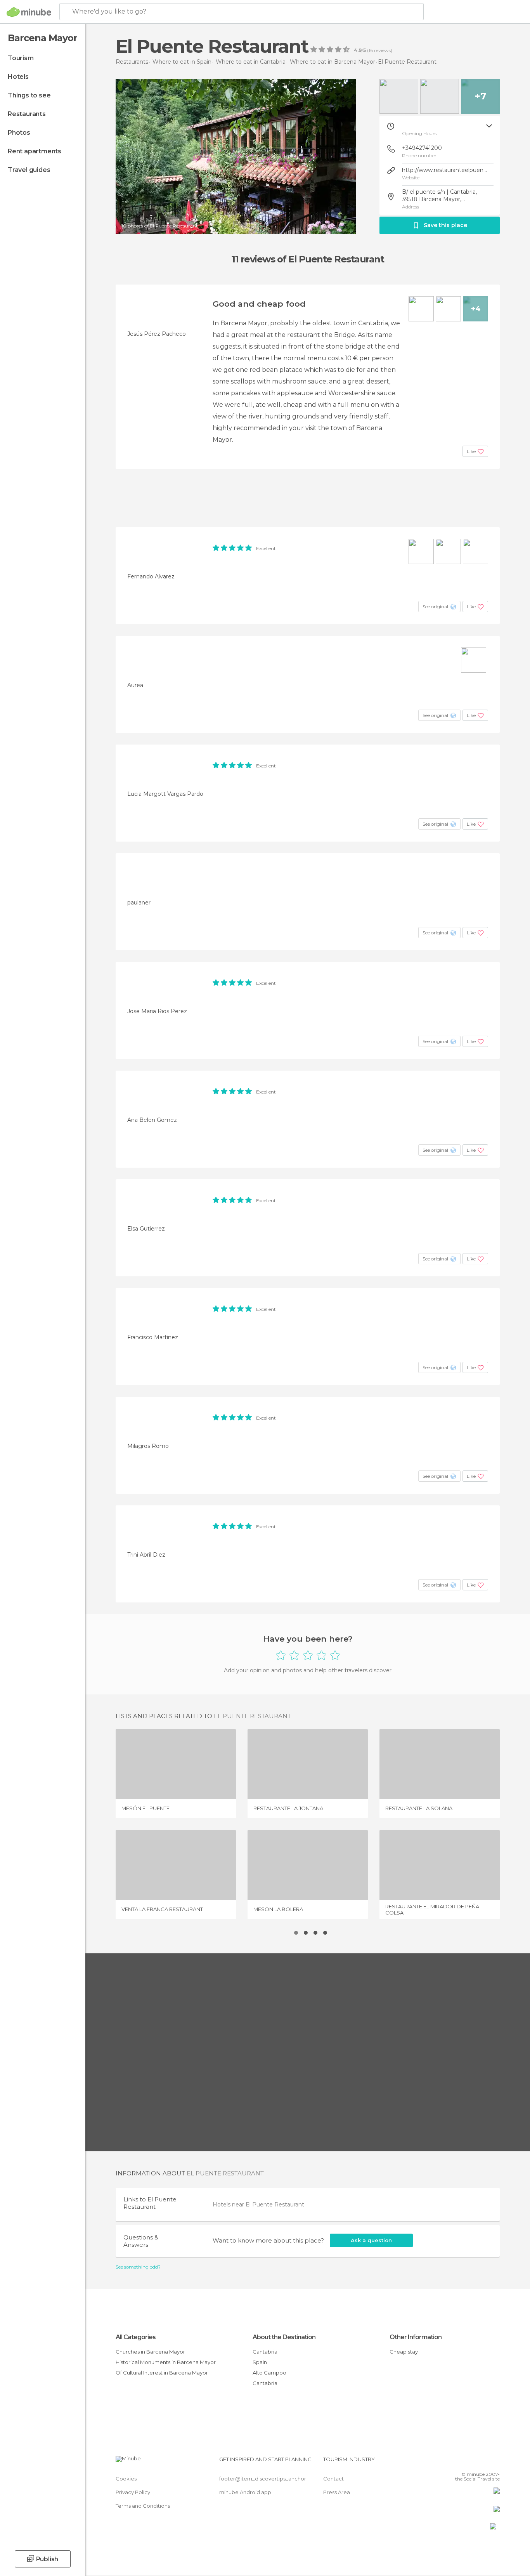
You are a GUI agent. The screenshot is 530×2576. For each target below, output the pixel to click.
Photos (19, 133)
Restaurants (27, 114)
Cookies (126, 2479)
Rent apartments (35, 151)
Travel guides (29, 170)
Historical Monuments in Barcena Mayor (166, 2362)
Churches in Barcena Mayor (150, 2352)
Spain (260, 2362)
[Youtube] (494, 2462)
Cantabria (265, 2352)
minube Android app (245, 2492)
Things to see (29, 95)
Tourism (21, 58)
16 (371, 50)
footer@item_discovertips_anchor (263, 2479)
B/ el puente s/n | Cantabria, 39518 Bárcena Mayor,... (439, 195)
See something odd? (138, 2267)
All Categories (136, 2337)
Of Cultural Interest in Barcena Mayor (162, 2373)
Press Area (337, 2492)
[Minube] (29, 12)
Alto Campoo (269, 2373)
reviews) (383, 50)
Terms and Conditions (143, 2506)
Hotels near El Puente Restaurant (258, 2205)
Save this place (445, 225)
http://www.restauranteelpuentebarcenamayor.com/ (445, 170)
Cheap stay (404, 2352)
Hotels (18, 77)
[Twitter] (468, 2462)
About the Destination (284, 2337)
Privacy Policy (133, 2492)
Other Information (416, 2337)
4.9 (358, 50)
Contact (333, 2479)
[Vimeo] (481, 2462)
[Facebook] (456, 2462)
